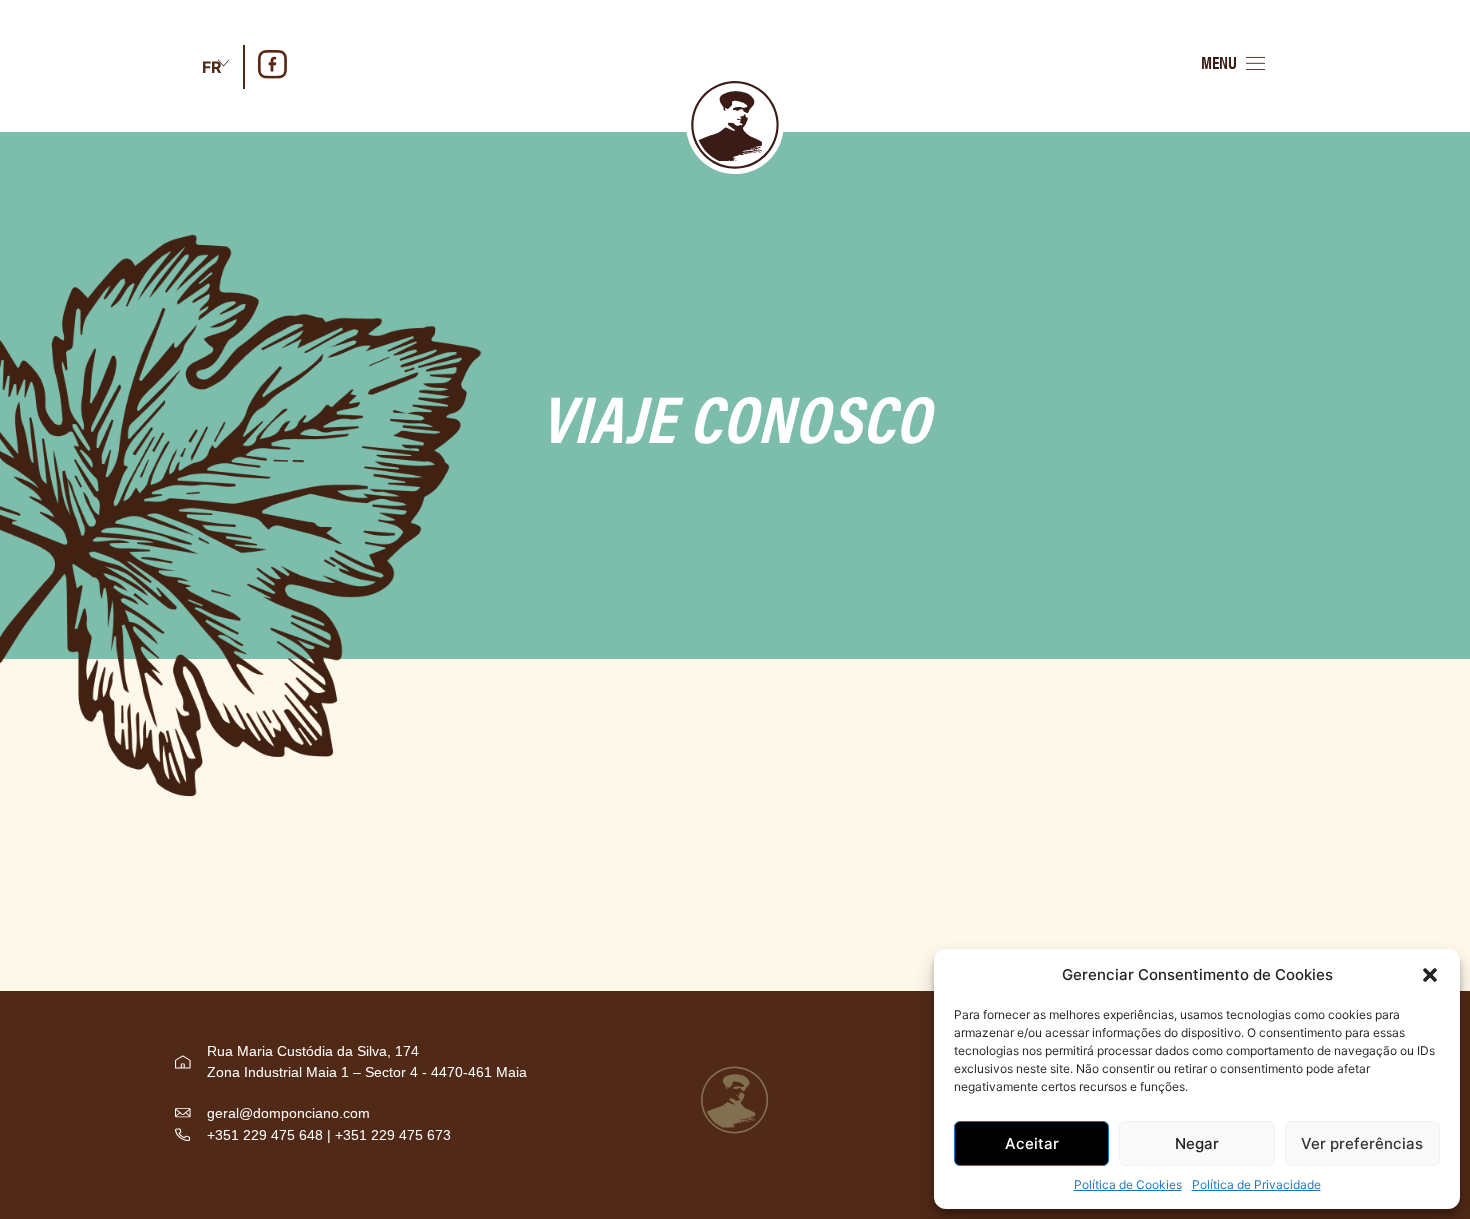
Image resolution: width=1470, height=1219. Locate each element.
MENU (1219, 62)
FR (212, 67)
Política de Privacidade (1256, 1184)
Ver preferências (1362, 1143)
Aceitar (1032, 1143)
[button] (1430, 975)
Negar (1197, 1143)
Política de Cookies (1128, 1184)
